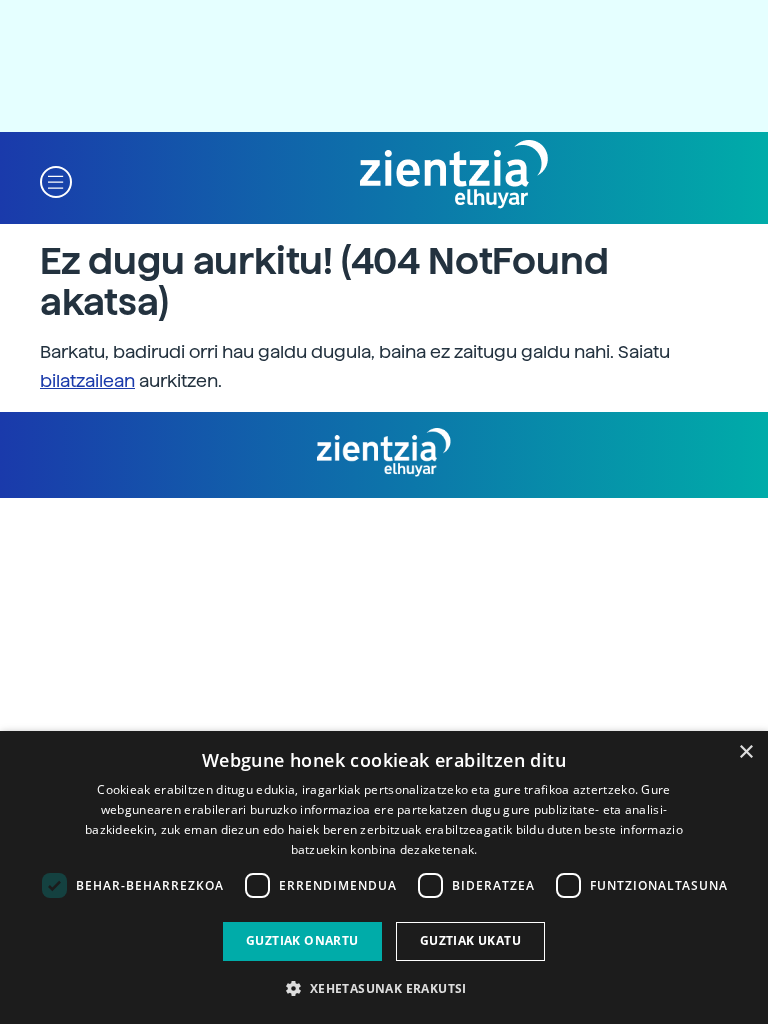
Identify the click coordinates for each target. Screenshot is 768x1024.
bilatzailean (87, 380)
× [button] (745, 752)
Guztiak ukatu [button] (470, 940)
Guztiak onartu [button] (302, 940)
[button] (56, 180)
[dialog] (384, 877)
